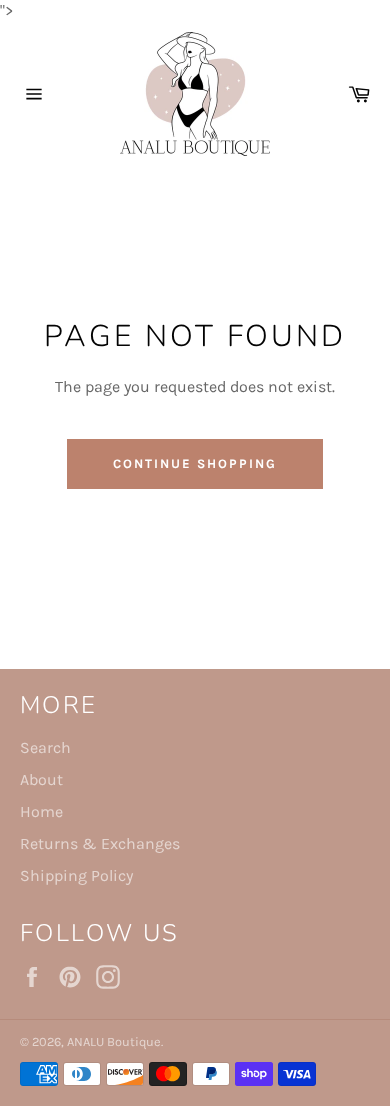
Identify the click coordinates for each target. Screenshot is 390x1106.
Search (45, 747)
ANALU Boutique (114, 1041)
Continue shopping (194, 463)
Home (41, 811)
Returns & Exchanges (100, 843)
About (41, 779)
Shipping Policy (76, 875)
